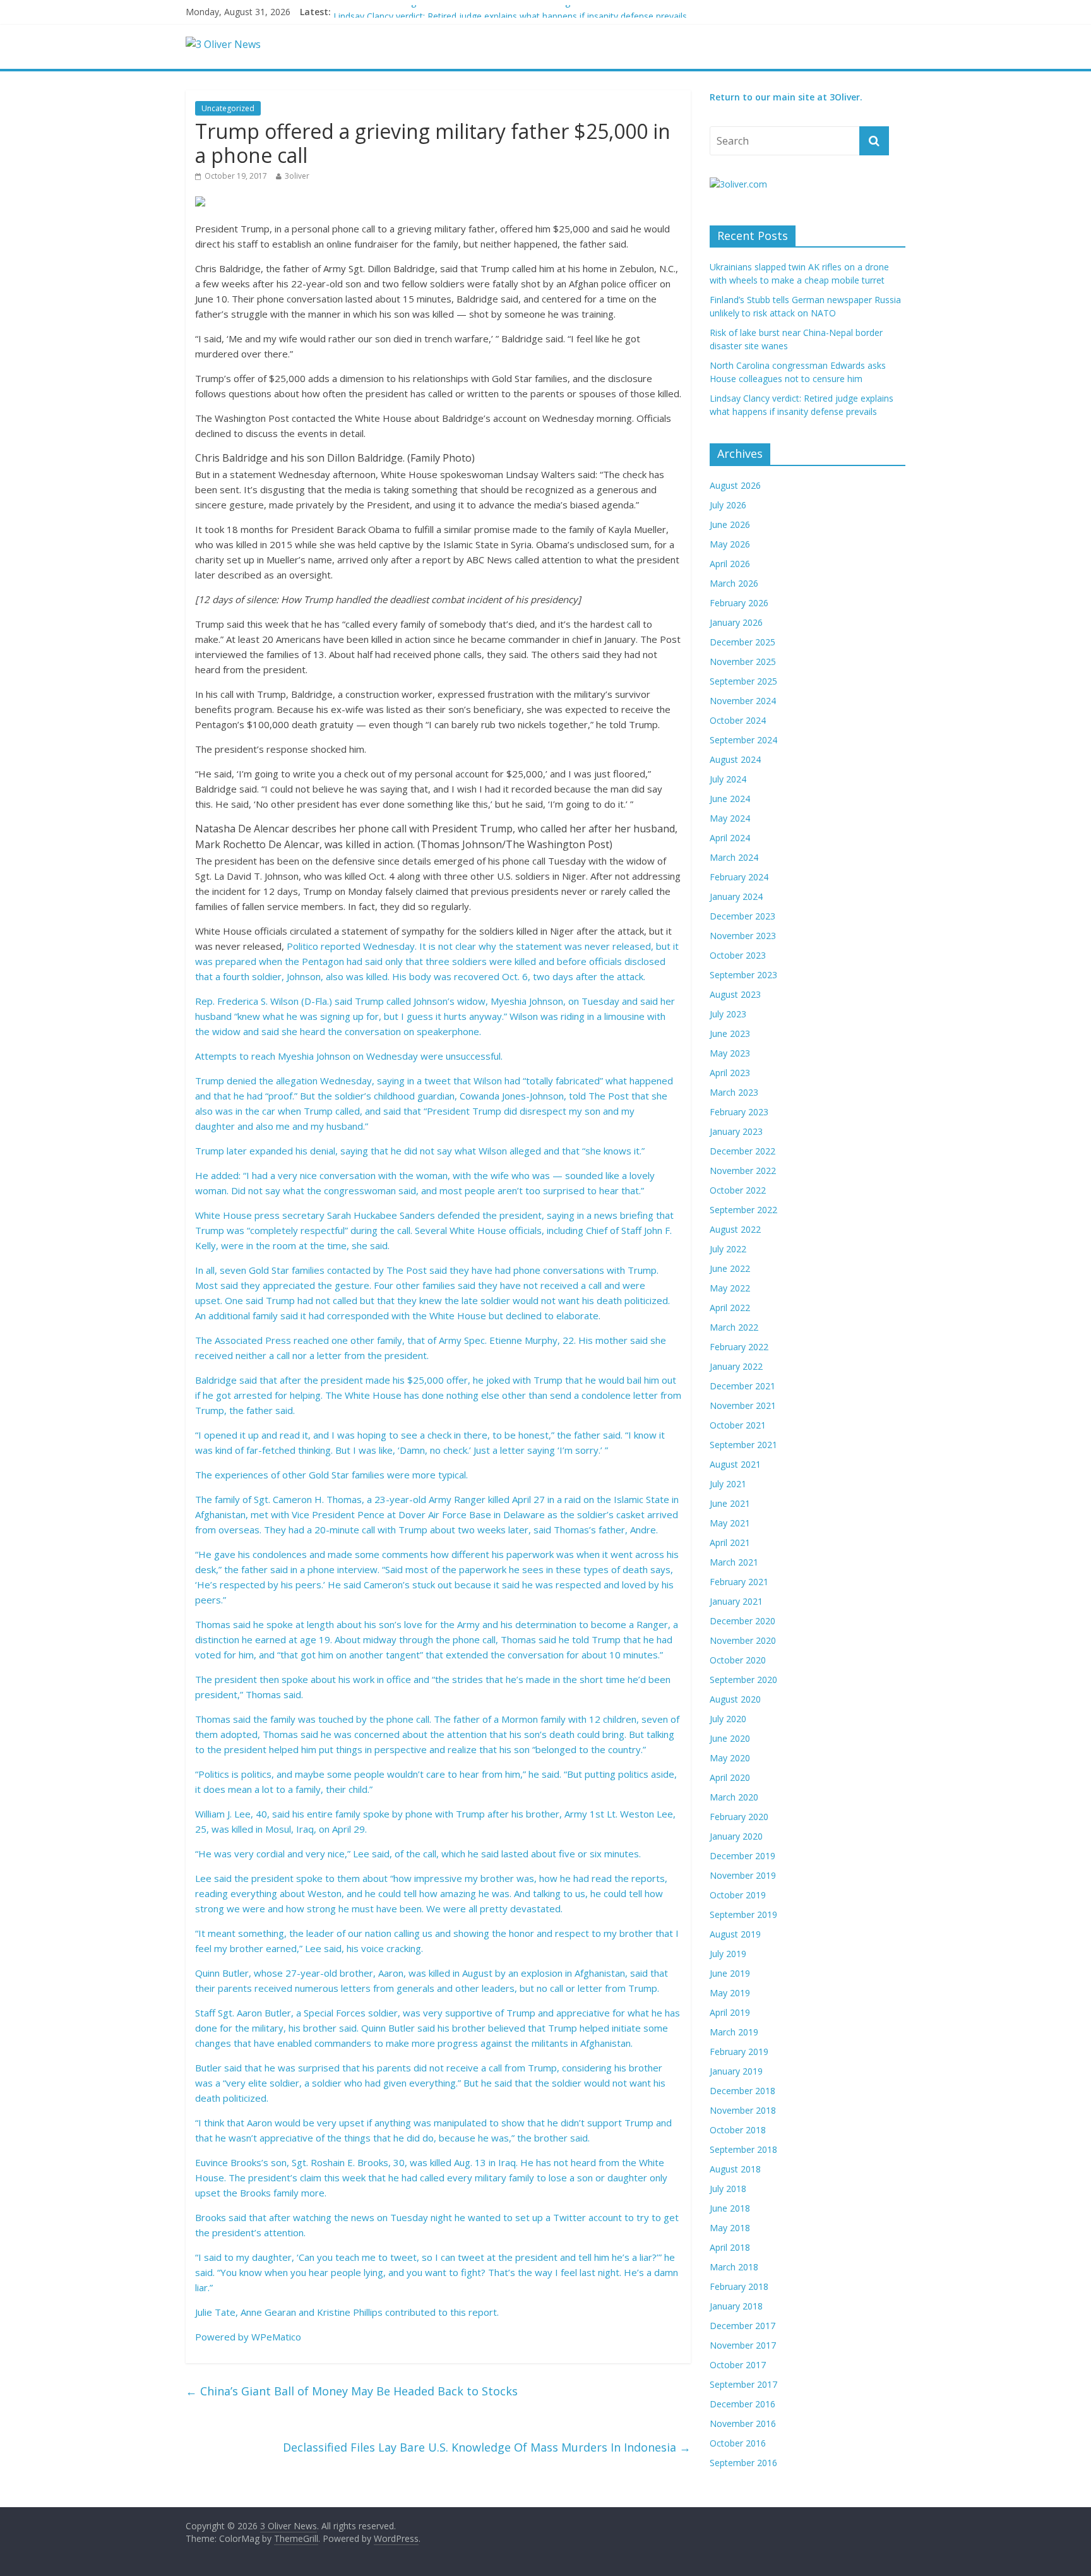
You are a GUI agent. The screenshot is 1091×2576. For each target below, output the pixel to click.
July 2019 (728, 1954)
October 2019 (738, 1895)
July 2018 (728, 2189)
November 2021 (743, 1405)
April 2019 (730, 2012)
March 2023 (734, 1092)
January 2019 (736, 2071)
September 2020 (743, 1680)
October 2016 (738, 2443)
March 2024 (734, 857)
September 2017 (743, 2384)
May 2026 (730, 544)
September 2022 (743, 1210)
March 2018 (734, 2267)
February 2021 (739, 1582)
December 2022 (742, 1151)
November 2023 (743, 936)
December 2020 (742, 1621)
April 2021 (730, 1543)
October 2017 (738, 2365)
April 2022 (730, 1308)
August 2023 (735, 994)
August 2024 (735, 759)
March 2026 (734, 583)
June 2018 (730, 2208)
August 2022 (735, 1229)
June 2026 (730, 524)
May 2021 (730, 1523)
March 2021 (734, 1562)
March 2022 (734, 1327)
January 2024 (736, 896)
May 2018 (730, 2228)
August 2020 (735, 1699)
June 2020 (730, 1738)
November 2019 (743, 1875)
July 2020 (728, 1719)
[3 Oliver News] (223, 44)
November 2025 (743, 662)
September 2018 (743, 2149)
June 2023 (730, 1033)
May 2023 (730, 1053)
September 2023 (743, 975)
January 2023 (736, 1131)
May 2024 (730, 818)
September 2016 (743, 2463)
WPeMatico (276, 2337)
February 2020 (739, 1817)
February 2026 (739, 603)
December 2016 (742, 2404)
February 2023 (739, 1112)
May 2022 (730, 1288)
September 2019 (743, 1914)
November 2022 (743, 1171)
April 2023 (730, 1073)
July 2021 (728, 1484)
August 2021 (735, 1464)
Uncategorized (228, 108)
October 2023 (738, 955)
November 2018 (743, 2110)
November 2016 (743, 2423)
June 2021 (730, 1503)
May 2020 (730, 1758)
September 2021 (743, 1445)
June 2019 (730, 1973)
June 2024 (730, 799)
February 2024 (739, 877)
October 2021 (738, 1425)
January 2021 (736, 1601)
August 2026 (735, 485)
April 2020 (730, 1777)
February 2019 (739, 2052)
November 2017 (743, 2345)
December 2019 (742, 1856)
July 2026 (728, 505)
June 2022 (730, 1268)
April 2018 (730, 2247)
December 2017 (742, 2326)
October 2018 (738, 2130)
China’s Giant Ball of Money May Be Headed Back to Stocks (352, 2391)
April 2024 (730, 838)
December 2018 (742, 2091)
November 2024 (743, 701)
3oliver (297, 176)
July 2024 (728, 779)
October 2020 (738, 1660)
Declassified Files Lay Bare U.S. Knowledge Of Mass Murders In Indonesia (487, 2447)
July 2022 (728, 1249)
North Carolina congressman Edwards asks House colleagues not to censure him (499, 12)
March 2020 (734, 1797)
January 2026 (736, 622)
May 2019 (730, 1993)
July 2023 (728, 1014)
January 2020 (736, 1836)
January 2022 (736, 1366)
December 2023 (742, 916)
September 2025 (743, 681)
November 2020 (743, 1640)
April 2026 (730, 564)
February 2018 (739, 2286)
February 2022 (739, 1347)
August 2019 (735, 1934)
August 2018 (735, 2169)
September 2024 (743, 740)
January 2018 (736, 2306)
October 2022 (738, 1190)
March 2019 (734, 2032)
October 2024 (738, 720)
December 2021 (742, 1386)
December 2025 (742, 642)
